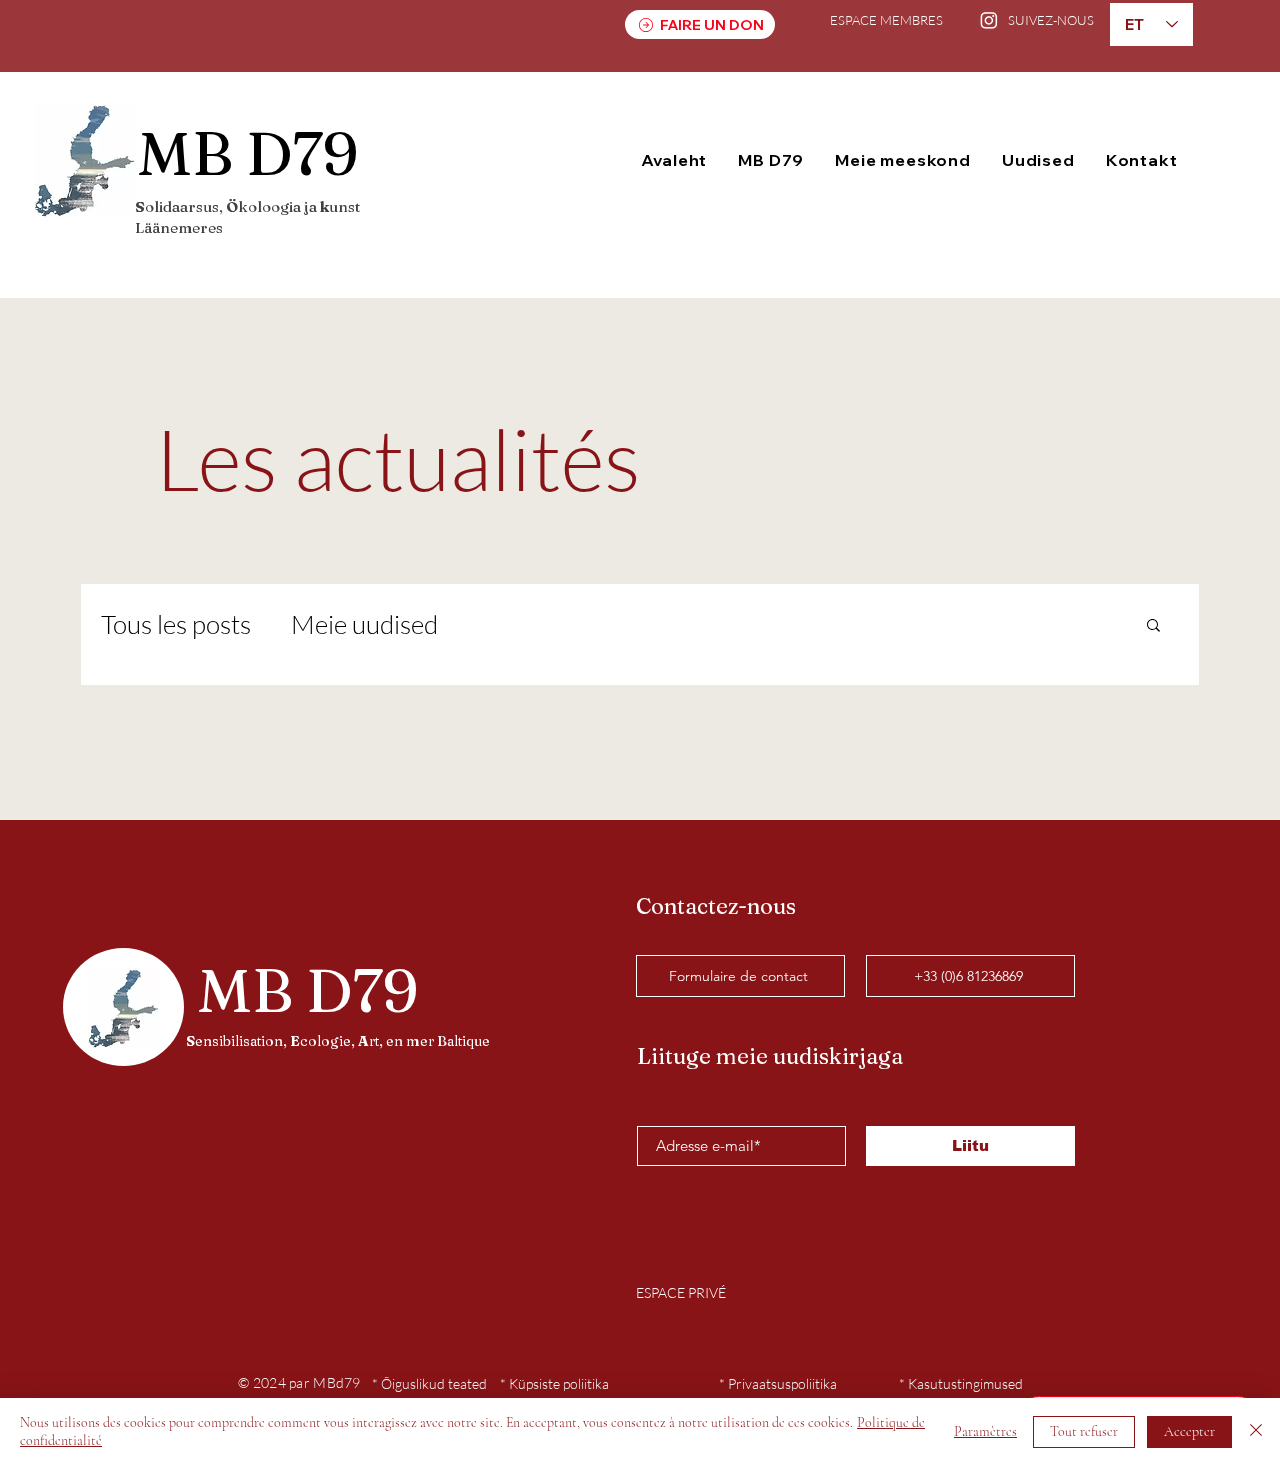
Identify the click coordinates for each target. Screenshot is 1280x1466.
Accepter (1189, 1431)
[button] (771, 160)
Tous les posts (176, 624)
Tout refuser (1084, 1431)
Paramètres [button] (985, 1431)
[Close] (1256, 1432)
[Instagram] (989, 20)
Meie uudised (364, 624)
